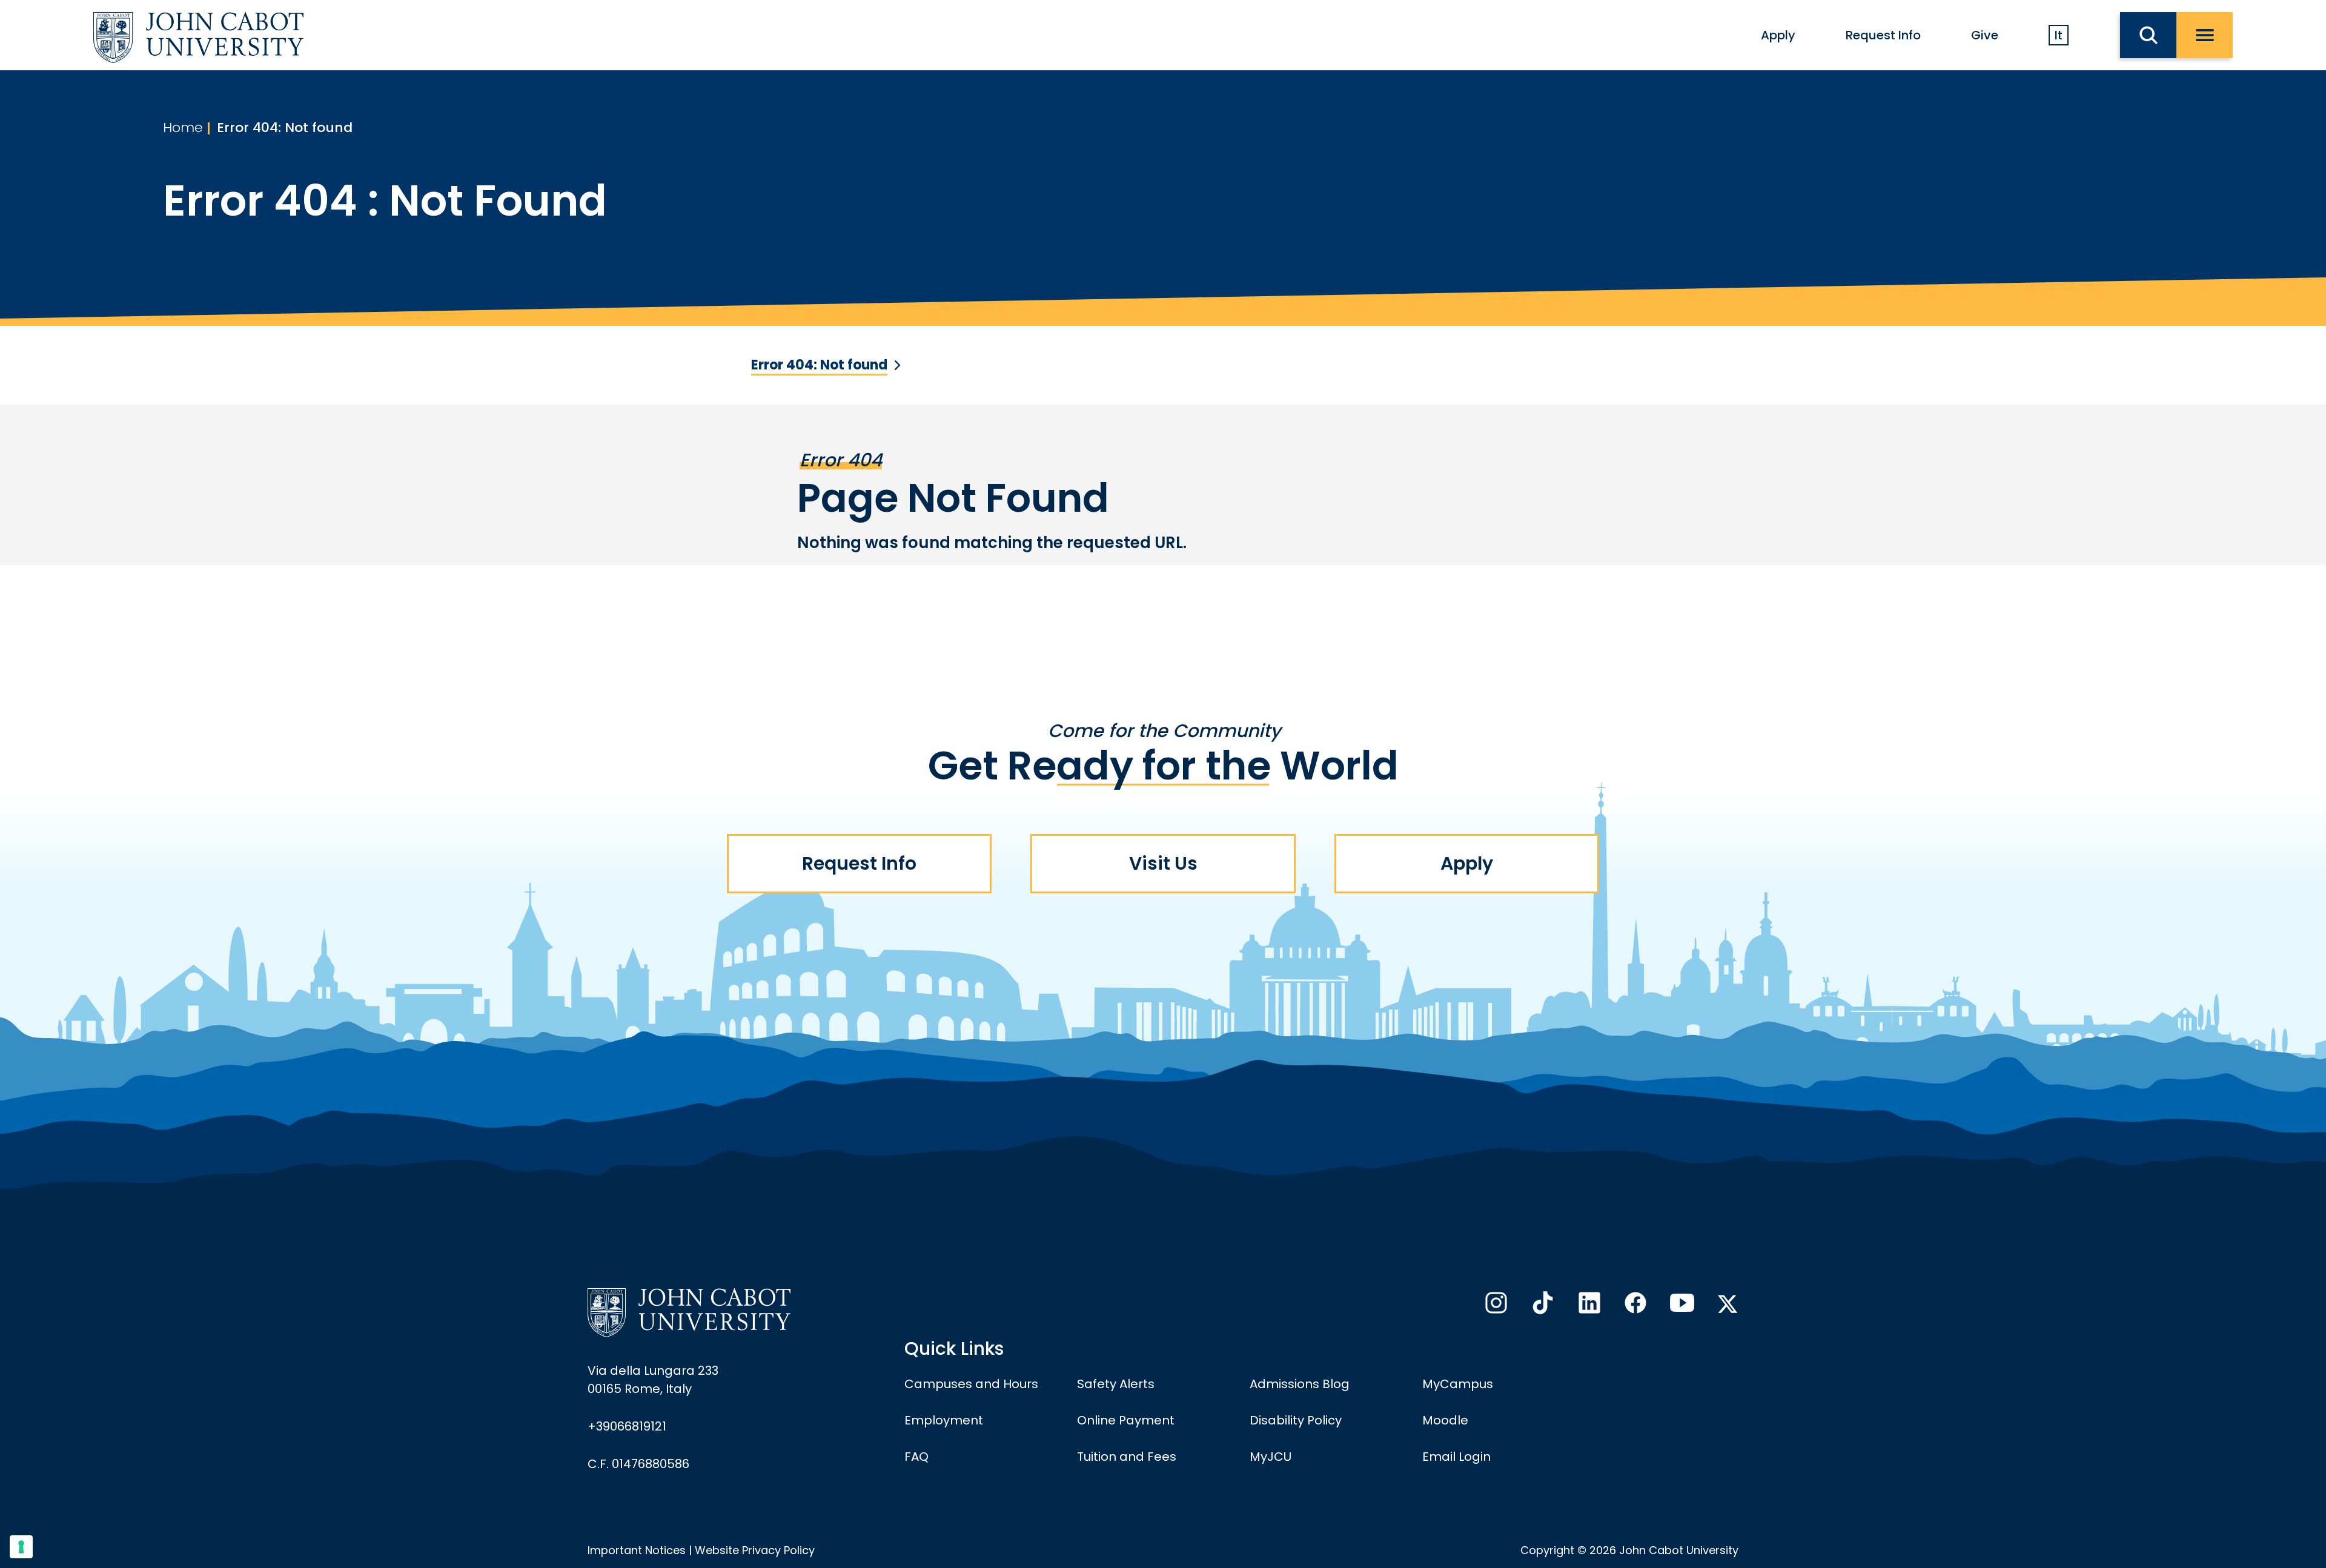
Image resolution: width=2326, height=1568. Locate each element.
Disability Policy (1296, 1420)
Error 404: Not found (285, 127)
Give (1985, 35)
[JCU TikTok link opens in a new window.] (1542, 1306)
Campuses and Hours (971, 1384)
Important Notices (637, 1550)
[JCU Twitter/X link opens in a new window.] (1728, 1304)
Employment (944, 1420)
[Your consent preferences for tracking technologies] (21, 1547)
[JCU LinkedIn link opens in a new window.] (1588, 1306)
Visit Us (1163, 863)
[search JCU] (2148, 35)
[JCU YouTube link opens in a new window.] (1681, 1306)
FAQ (916, 1457)
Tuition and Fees (1127, 1457)
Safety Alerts (1116, 1384)
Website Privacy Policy (755, 1550)
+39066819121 (627, 1426)
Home (183, 127)
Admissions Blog (1300, 1384)
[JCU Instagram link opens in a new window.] (1495, 1306)
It (2059, 35)
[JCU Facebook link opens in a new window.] (1634, 1306)
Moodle (1445, 1420)
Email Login (1456, 1457)
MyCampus (1458, 1384)
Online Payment (1126, 1420)
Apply (1778, 35)
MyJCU (1271, 1457)
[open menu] (2205, 35)
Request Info (1883, 35)
